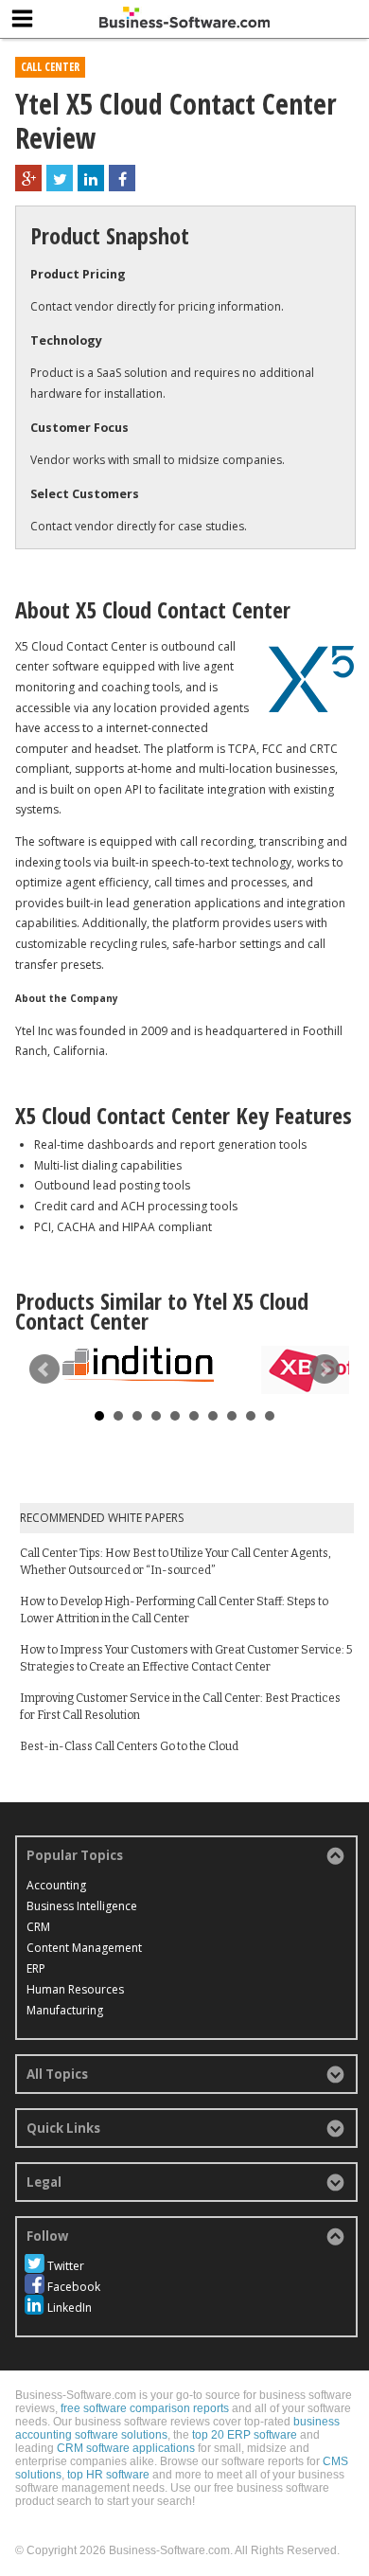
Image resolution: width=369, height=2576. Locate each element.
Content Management (84, 1948)
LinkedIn (70, 2308)
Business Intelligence (82, 1906)
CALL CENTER (50, 67)
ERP (36, 1968)
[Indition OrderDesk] (138, 1364)
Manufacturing (65, 2010)
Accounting (56, 1885)
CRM (38, 1927)
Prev (44, 1369)
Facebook (74, 2287)
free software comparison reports (145, 2408)
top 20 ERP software (245, 2435)
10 (270, 1416)
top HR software (108, 2475)
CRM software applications (126, 2448)
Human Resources (75, 1989)
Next (325, 1369)
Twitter (66, 2266)
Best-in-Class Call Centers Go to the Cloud (129, 1746)
